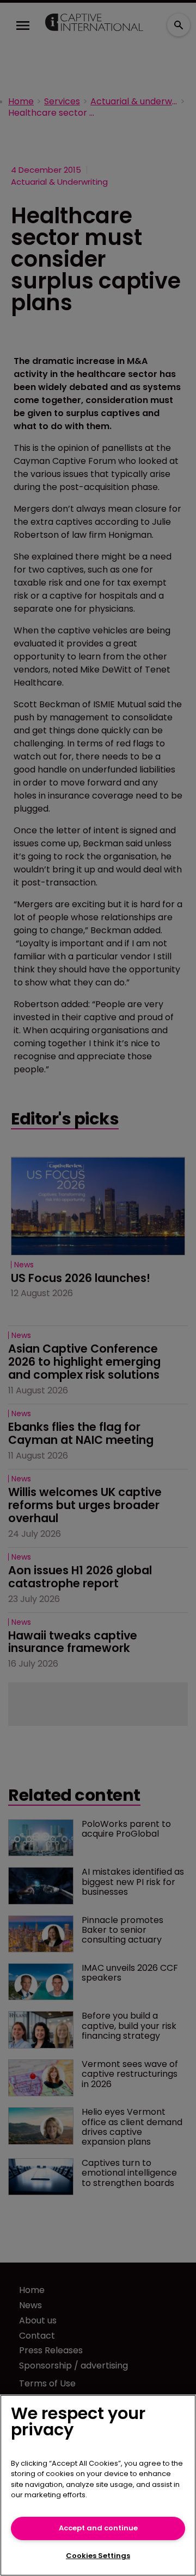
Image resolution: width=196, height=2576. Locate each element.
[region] (98, 2485)
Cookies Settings (98, 2556)
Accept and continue (98, 2528)
